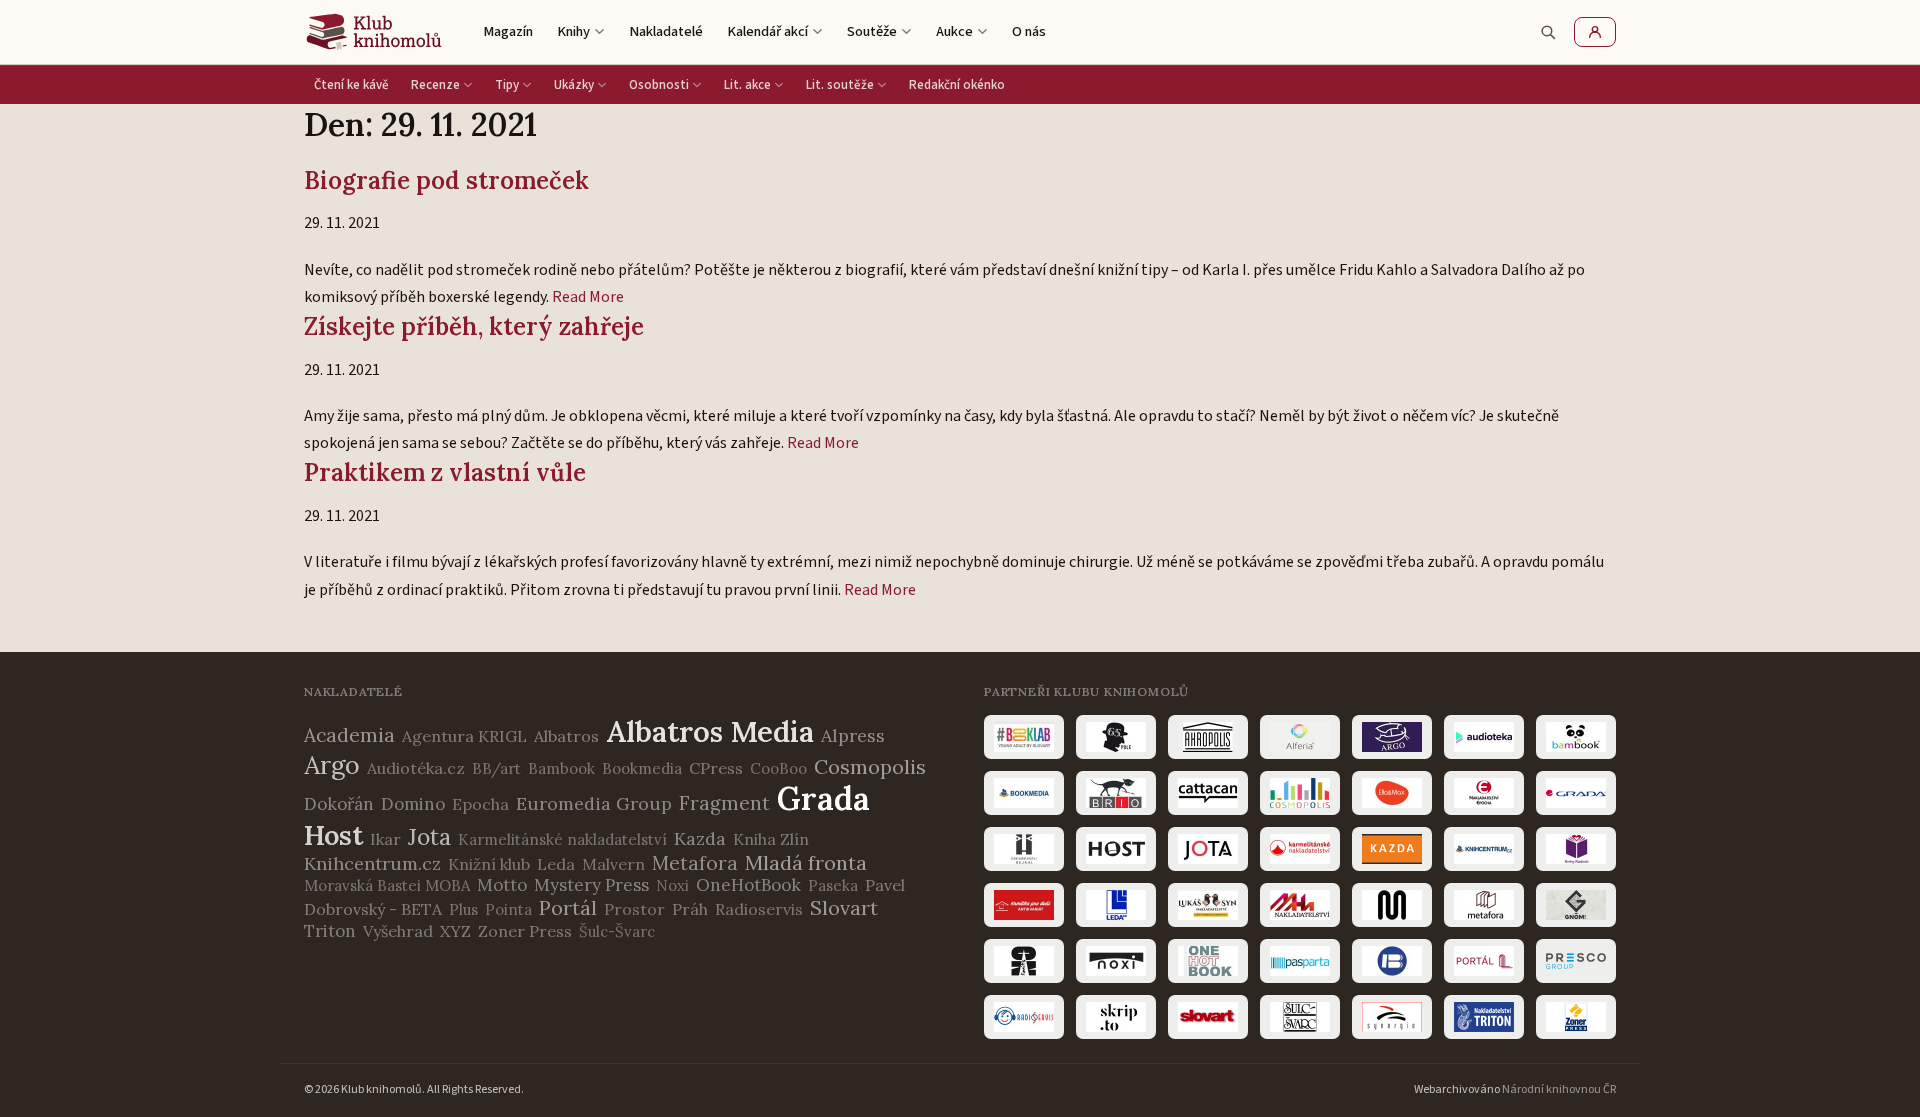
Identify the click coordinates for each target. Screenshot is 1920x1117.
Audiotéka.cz (416, 768)
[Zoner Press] (1576, 1017)
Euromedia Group (594, 803)
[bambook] (1576, 737)
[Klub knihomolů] (374, 32)
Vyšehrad (398, 931)
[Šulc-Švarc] (1300, 1017)
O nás (1029, 31)
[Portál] (1484, 961)
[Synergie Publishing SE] (1392, 1017)
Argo (332, 765)
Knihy (573, 31)
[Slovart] (1208, 1017)
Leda (556, 864)
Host (333, 835)
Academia (349, 735)
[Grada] (1576, 793)
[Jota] (1208, 849)
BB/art (496, 768)
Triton (330, 931)
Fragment (724, 803)
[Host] (1116, 849)
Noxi (672, 885)
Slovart (844, 907)
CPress (716, 768)
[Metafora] (1484, 905)
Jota (429, 836)
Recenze (435, 85)
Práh (690, 909)
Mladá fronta (806, 862)
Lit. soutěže (840, 85)
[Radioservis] (1024, 1017)
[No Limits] (1024, 961)
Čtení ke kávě (351, 85)
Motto (502, 885)
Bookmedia (642, 768)
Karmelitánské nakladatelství (562, 839)
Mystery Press (591, 885)
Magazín (508, 31)
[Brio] (1116, 793)
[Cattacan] (1208, 793)
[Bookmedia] (1024, 793)
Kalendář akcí (767, 31)
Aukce (954, 31)
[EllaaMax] (1392, 793)
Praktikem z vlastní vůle (445, 472)
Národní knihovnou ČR (1559, 1089)
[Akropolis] (1208, 737)
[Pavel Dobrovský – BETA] (1392, 961)
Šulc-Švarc (617, 931)
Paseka (833, 885)
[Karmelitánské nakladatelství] (1300, 849)
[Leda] (1116, 905)
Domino (413, 804)
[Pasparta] (1300, 961)
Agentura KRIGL (464, 736)
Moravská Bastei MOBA (387, 885)
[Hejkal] (1024, 849)
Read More (588, 297)
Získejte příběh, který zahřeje (474, 326)
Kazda (700, 838)
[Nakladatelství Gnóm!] (1576, 905)
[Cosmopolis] (1300, 793)
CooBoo (778, 768)
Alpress (853, 735)
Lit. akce (747, 85)
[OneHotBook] (1208, 961)
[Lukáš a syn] (1208, 905)
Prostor (634, 909)
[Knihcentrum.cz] (1484, 849)
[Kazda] (1392, 849)
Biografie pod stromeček (446, 180)
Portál (568, 907)
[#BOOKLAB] (1024, 737)
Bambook (561, 768)
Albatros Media (710, 731)
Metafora (695, 863)
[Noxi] (1116, 961)
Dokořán (339, 804)
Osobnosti (659, 85)
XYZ (455, 931)
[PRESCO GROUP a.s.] (1576, 961)
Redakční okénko (957, 85)
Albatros (566, 736)
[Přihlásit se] (1595, 32)
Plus (463, 909)
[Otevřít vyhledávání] (1548, 32)
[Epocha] (1484, 793)
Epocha (480, 804)
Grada (823, 798)
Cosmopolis (870, 766)
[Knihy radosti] (1576, 849)
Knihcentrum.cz (372, 863)
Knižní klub (489, 864)
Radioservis (759, 909)
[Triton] (1484, 1017)
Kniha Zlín (771, 839)
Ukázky (574, 85)
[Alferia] (1300, 737)
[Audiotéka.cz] (1484, 737)
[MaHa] (1300, 905)
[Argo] (1392, 737)
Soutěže (872, 31)
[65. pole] (1116, 737)
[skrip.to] (1116, 1017)
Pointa (508, 909)
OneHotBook (748, 885)
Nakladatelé (666, 31)
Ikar (385, 839)
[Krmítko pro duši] (1024, 905)
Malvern (613, 864)
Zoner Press (525, 931)
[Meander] (1392, 905)
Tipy (507, 85)
